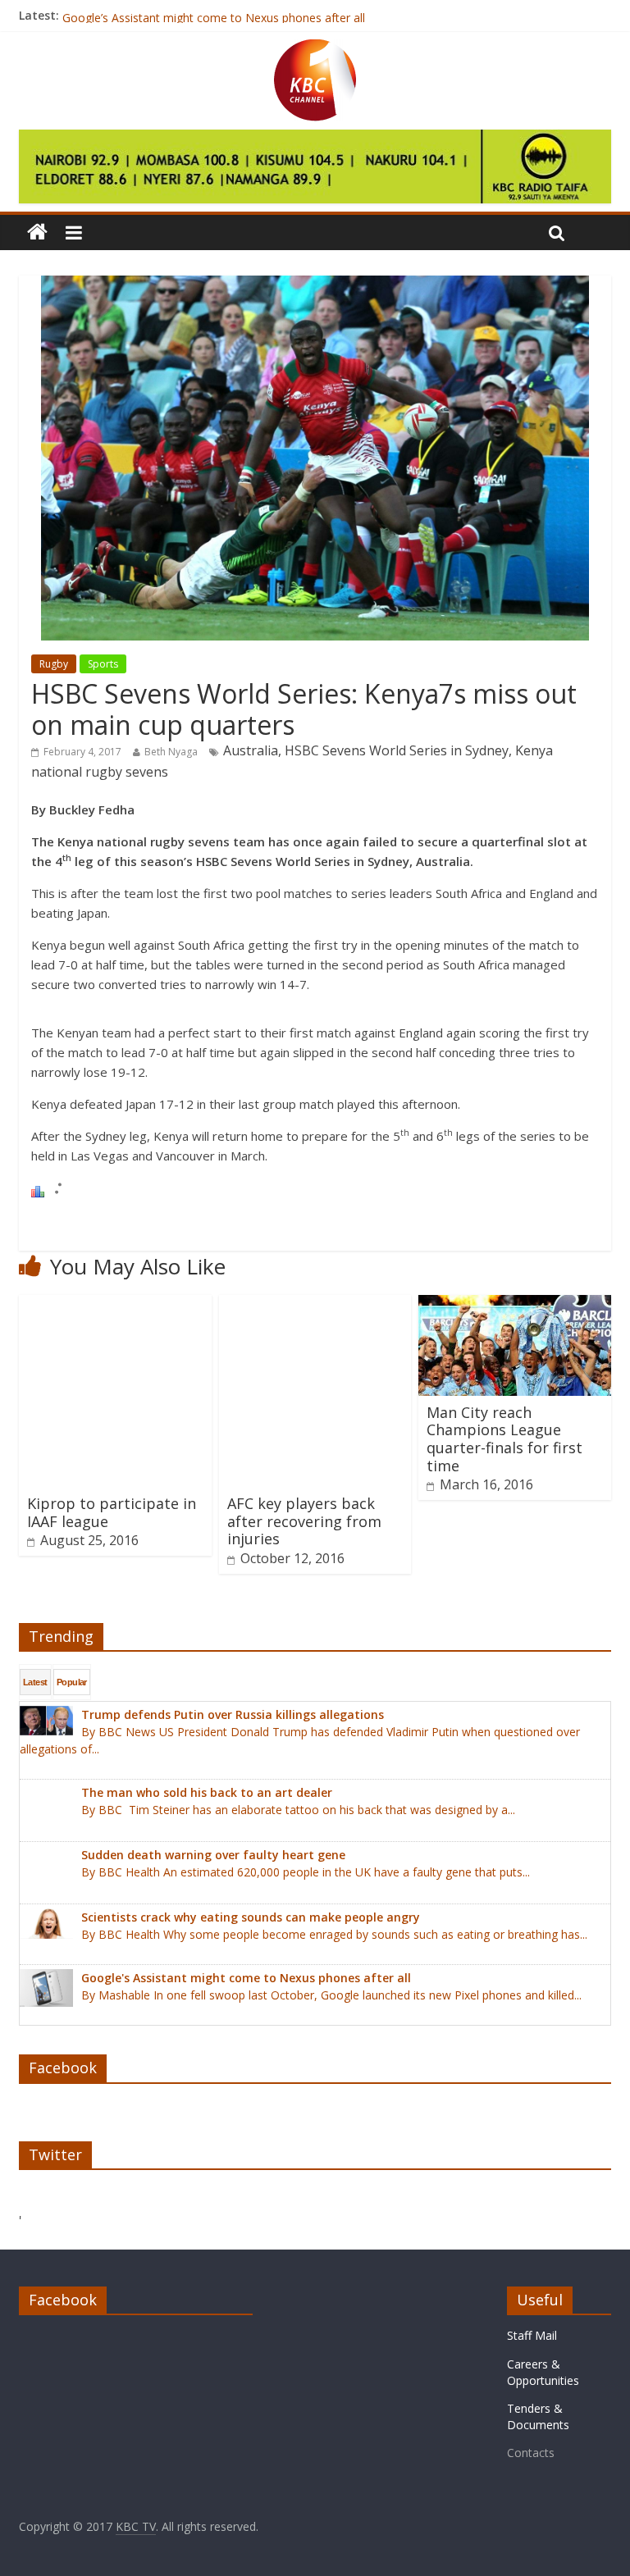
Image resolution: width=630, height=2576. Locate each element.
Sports (103, 664)
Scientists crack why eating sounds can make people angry (218, 15)
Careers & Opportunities (543, 2372)
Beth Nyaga (171, 752)
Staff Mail (532, 2335)
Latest (35, 1682)
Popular (72, 1682)
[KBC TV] (315, 49)
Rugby (54, 664)
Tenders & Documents (538, 2416)
